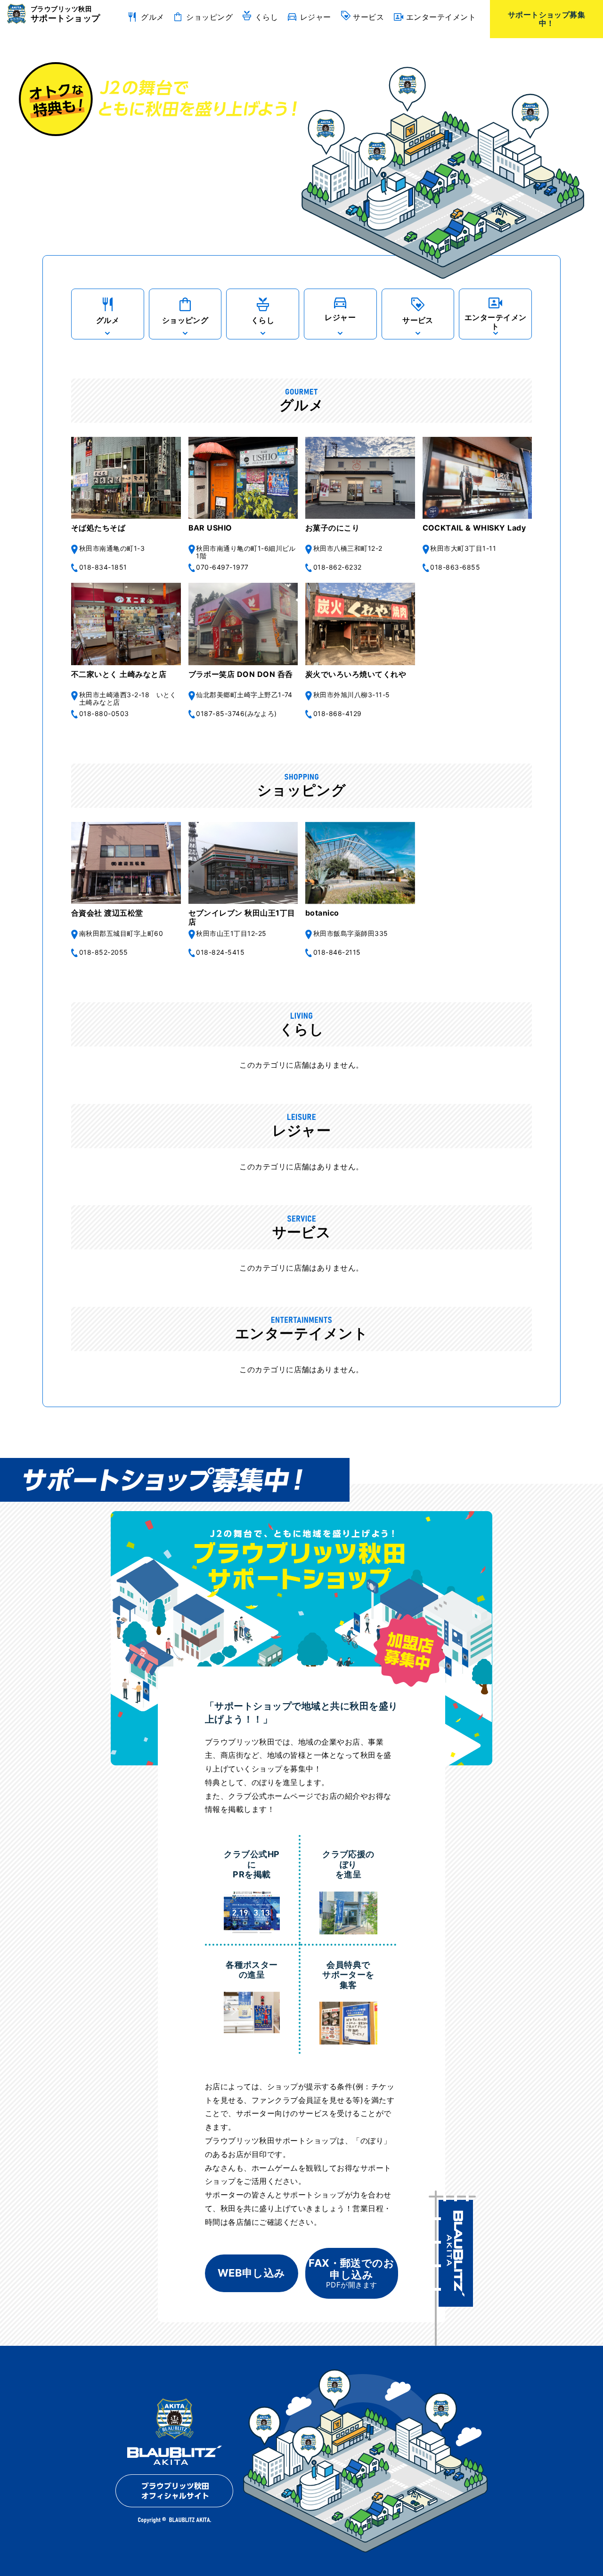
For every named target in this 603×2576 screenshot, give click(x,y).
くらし (266, 17)
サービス (368, 17)
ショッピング (209, 17)
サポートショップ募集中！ (547, 19)
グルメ (152, 17)
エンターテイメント (441, 17)
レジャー (316, 17)
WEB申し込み (252, 2273)
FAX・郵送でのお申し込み (351, 2273)
